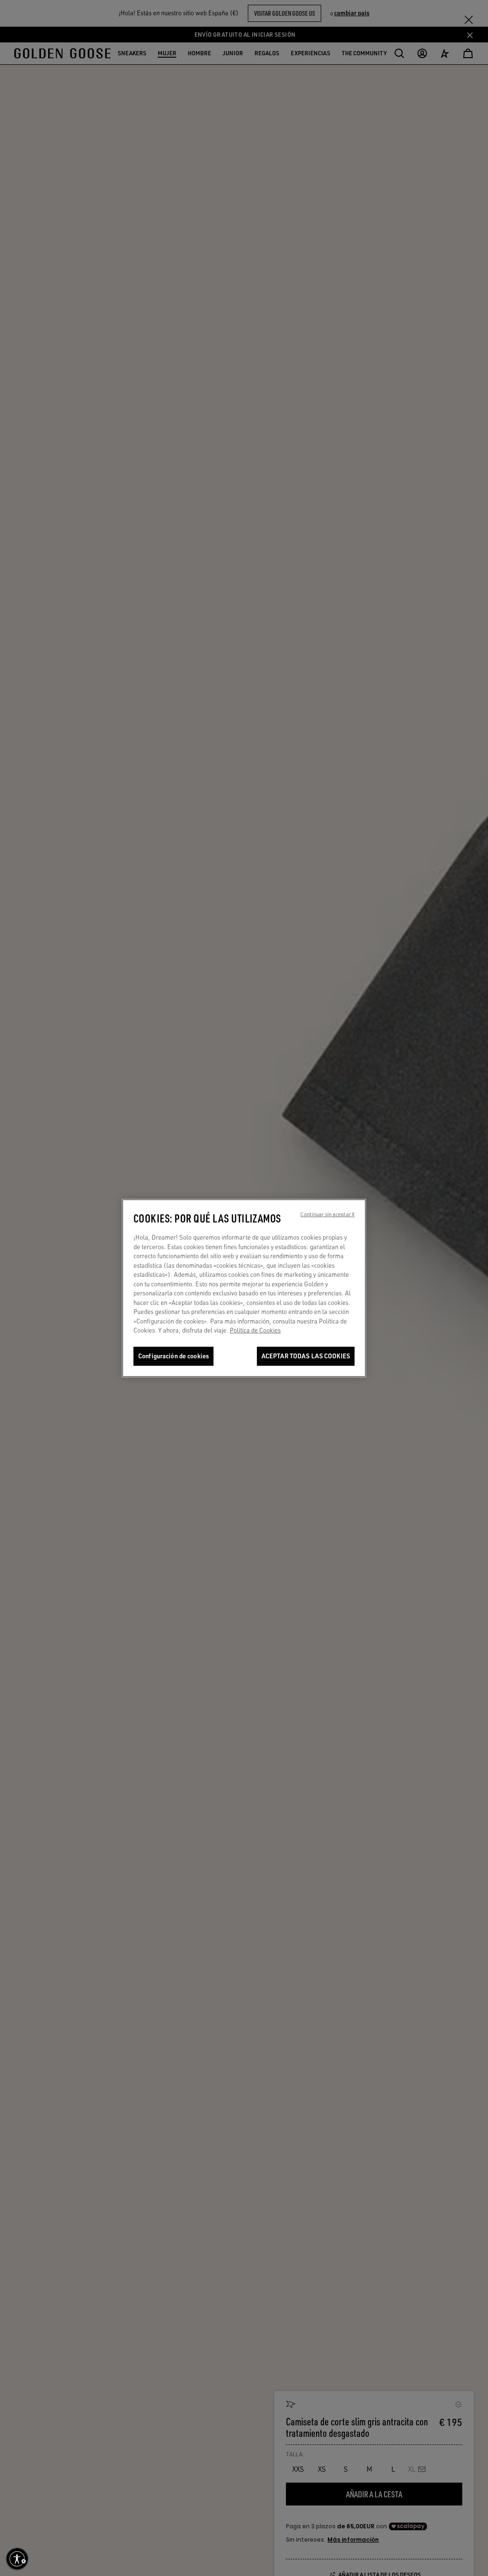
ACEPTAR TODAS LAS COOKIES (306, 1356)
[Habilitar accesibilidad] (17, 2559)
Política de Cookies (255, 1330)
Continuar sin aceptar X (327, 1214)
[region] (244, 1288)
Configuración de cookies (173, 1356)
